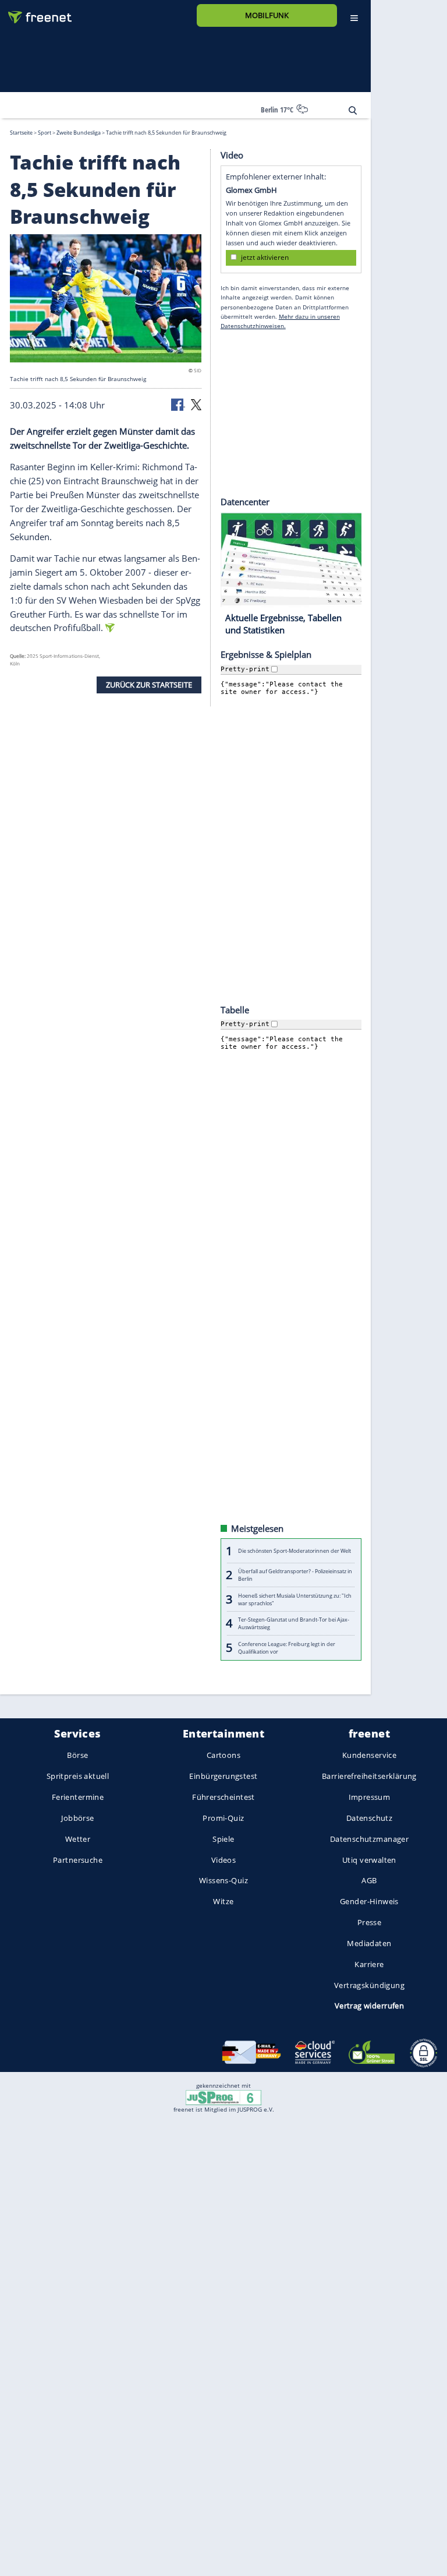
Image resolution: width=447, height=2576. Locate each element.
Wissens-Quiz (223, 1880)
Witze (223, 1901)
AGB (369, 1880)
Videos (224, 1859)
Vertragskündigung (369, 1985)
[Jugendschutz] (223, 2097)
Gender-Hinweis (369, 1901)
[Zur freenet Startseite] (36, 13)
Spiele (223, 1839)
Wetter (78, 1839)
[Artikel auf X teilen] (196, 403)
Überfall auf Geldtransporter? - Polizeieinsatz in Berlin (295, 1575)
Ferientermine (78, 1797)
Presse (370, 1922)
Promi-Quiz (223, 1818)
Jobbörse (77, 1818)
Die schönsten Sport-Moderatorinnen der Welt (295, 1551)
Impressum (370, 1797)
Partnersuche (78, 1859)
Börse (77, 1755)
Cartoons (223, 1755)
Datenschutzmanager (369, 1839)
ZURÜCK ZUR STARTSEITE (149, 685)
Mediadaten (369, 1943)
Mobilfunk (267, 15)
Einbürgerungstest (223, 1776)
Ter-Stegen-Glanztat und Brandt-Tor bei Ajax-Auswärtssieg (294, 1623)
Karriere (369, 1964)
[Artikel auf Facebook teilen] (178, 403)
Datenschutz (370, 1818)
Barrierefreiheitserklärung (369, 1776)
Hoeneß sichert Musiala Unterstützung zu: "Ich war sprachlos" (295, 1599)
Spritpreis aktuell (78, 1776)
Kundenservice (369, 1755)
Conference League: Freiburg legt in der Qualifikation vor (287, 1647)
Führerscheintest (223, 1797)
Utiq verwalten (369, 1859)
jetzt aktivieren (265, 257)
